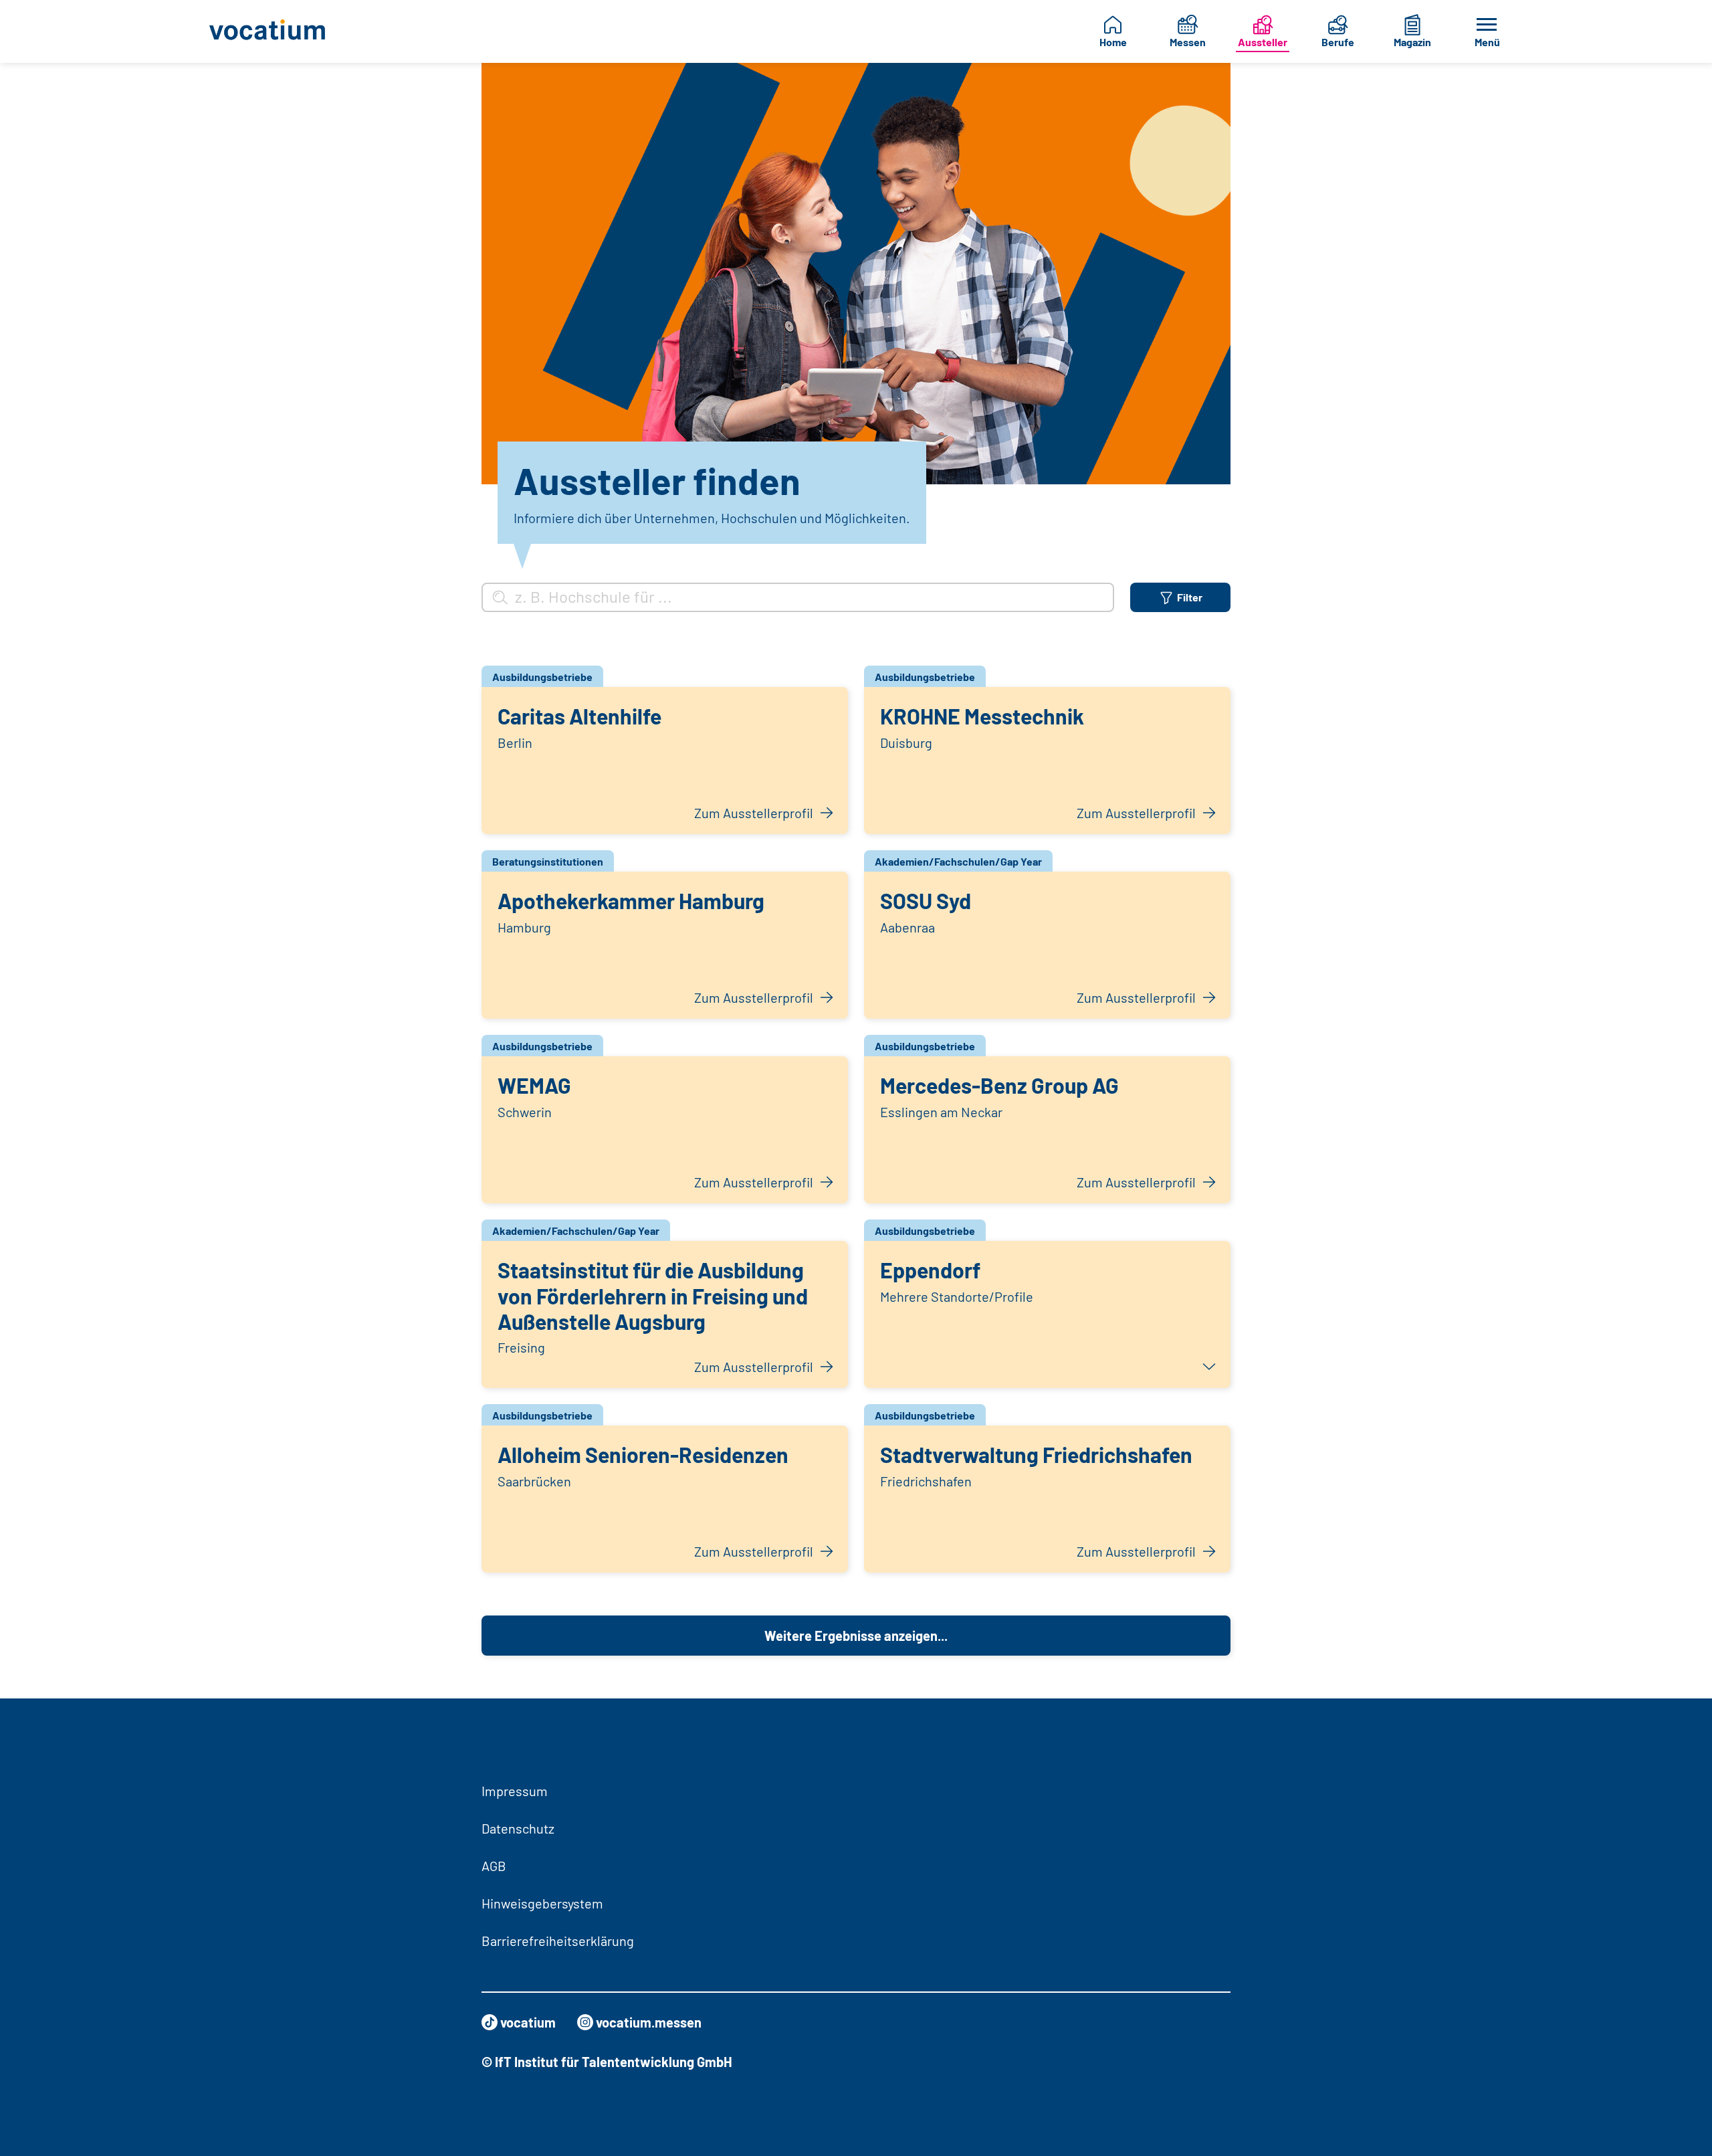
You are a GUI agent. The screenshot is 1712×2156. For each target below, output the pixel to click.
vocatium (528, 2022)
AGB (494, 1866)
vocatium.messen (649, 2022)
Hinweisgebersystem (542, 1903)
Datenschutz (518, 1828)
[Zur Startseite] (278, 31)
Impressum (515, 1791)
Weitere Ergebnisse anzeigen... (856, 1636)
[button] (1047, 1314)
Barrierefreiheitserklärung (558, 1941)
